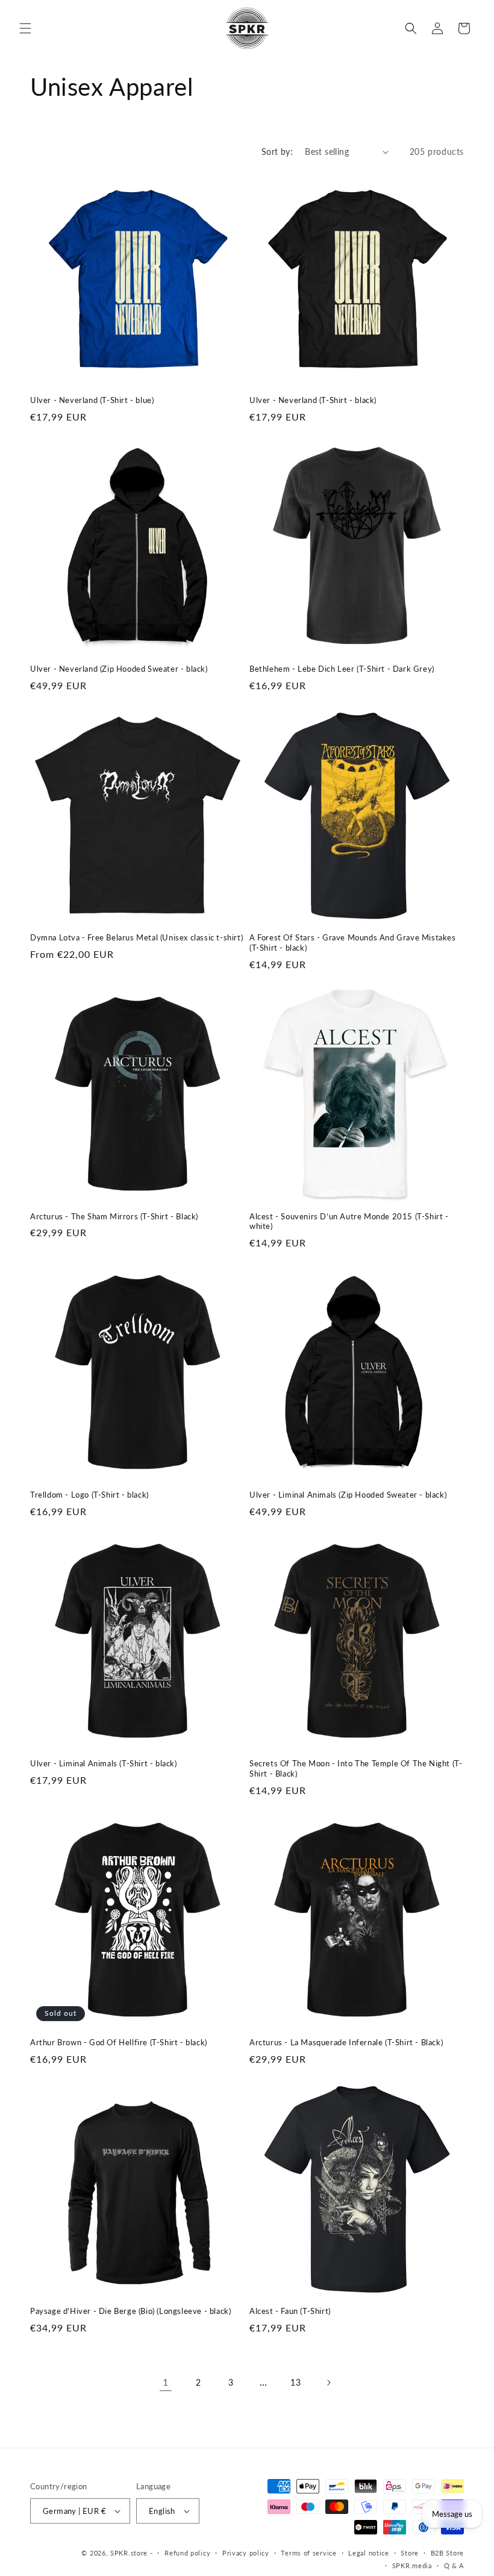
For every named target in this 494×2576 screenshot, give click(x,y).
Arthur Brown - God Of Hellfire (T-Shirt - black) (119, 2042)
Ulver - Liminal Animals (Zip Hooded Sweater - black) (348, 1495)
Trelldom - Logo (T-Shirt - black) (89, 1495)
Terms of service (308, 2553)
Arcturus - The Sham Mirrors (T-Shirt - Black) (114, 1216)
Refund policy (187, 2553)
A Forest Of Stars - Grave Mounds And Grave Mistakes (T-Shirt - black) (353, 943)
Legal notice (368, 2553)
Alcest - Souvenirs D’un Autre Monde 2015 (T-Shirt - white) (349, 1221)
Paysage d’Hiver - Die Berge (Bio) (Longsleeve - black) (130, 2311)
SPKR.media (412, 2565)
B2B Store (447, 2553)
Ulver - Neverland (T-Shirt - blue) (92, 400)
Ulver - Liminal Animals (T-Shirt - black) (104, 1763)
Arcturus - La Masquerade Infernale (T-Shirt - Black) (346, 2042)
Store (410, 2553)
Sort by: (277, 152)
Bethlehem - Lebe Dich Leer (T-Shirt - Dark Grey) (342, 669)
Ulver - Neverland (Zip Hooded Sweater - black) (119, 669)
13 (295, 2382)
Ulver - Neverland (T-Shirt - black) (313, 400)
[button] (25, 28)
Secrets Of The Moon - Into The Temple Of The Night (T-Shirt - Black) (356, 1768)
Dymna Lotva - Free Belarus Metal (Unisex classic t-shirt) (136, 937)
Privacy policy (246, 2553)
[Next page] (328, 2383)
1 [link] (166, 2382)
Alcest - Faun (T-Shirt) (290, 2311)
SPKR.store (129, 2553)
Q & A (454, 2565)
